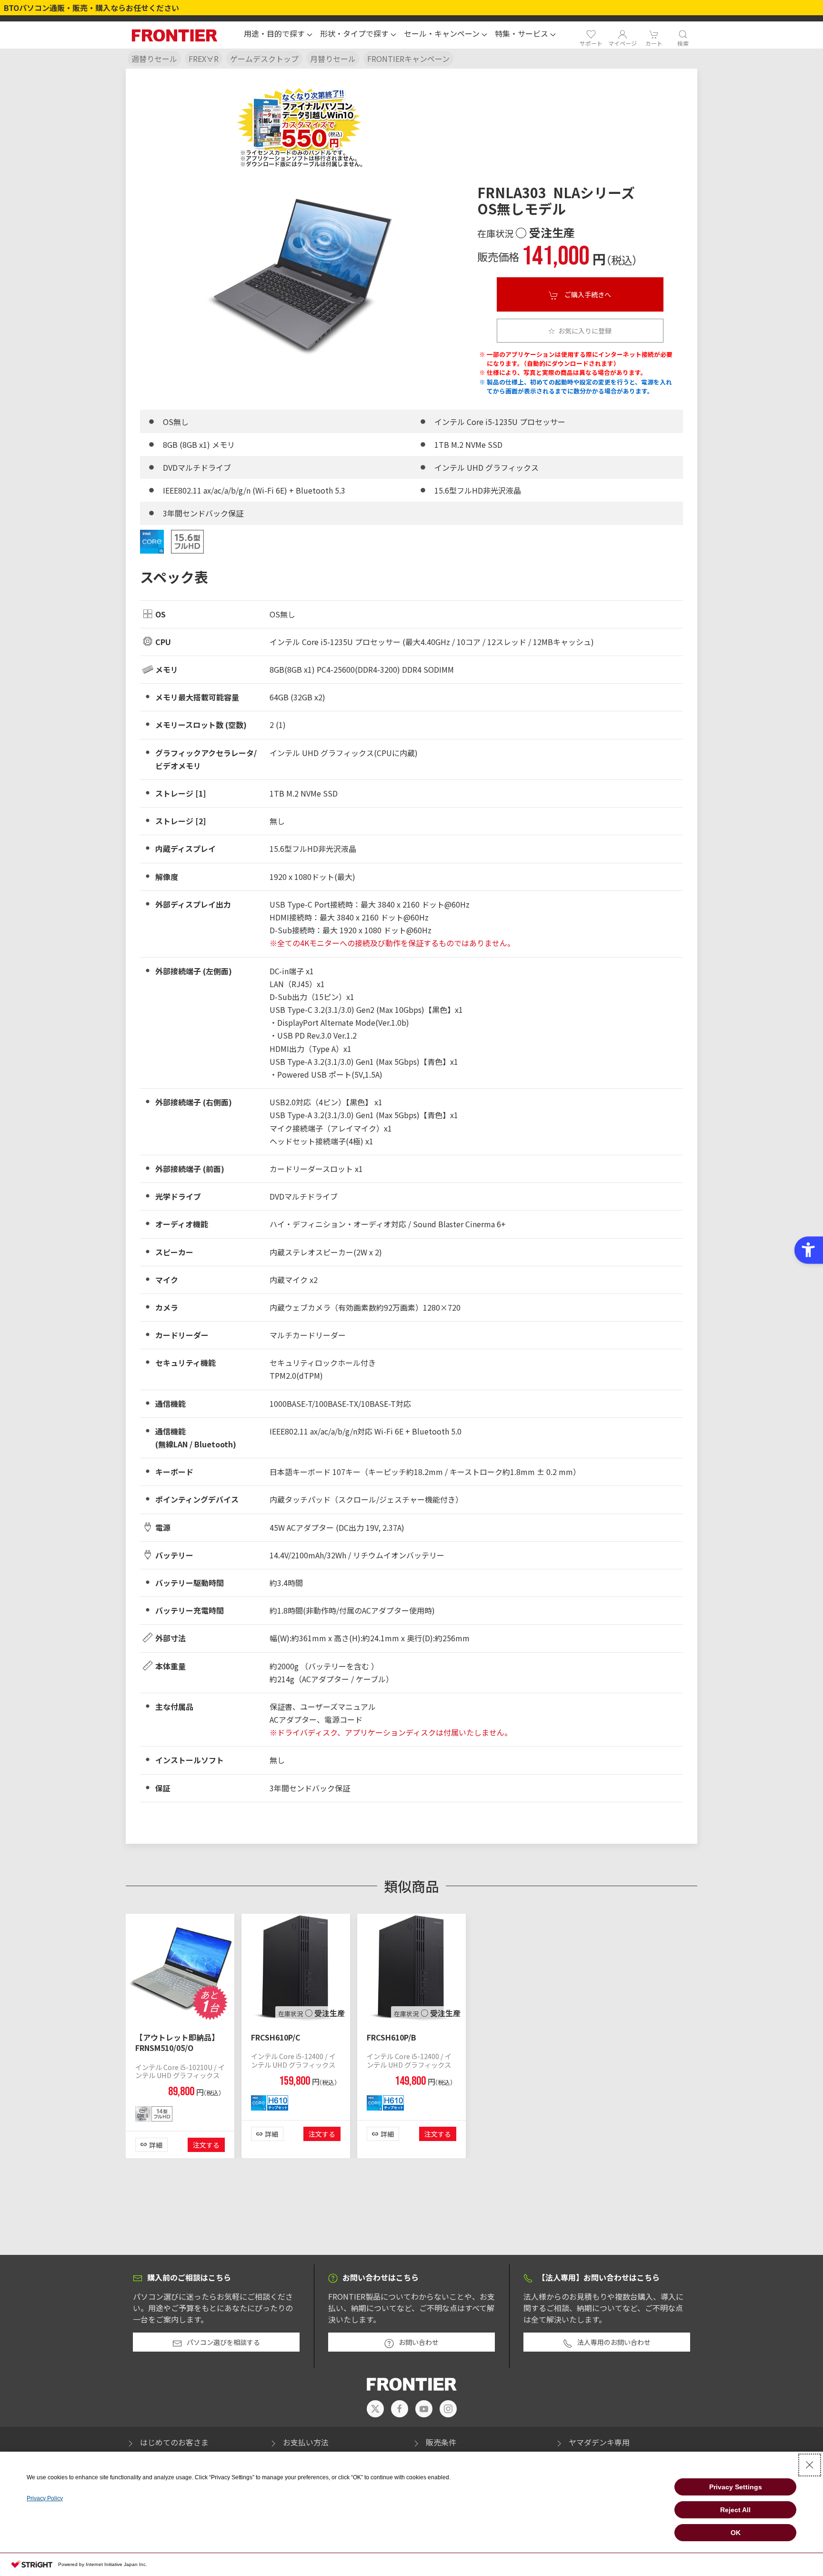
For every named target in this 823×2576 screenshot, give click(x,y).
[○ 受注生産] (296, 1967)
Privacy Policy (45, 2498)
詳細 (156, 2145)
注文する (206, 2145)
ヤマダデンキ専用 (599, 2442)
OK (736, 2533)
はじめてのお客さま (174, 2442)
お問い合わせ (419, 2342)
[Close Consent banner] (810, 2465)
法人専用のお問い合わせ (614, 2342)
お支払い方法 (306, 2442)
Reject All (735, 2510)
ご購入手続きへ (587, 294)
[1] (180, 1967)
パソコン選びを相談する (223, 2342)
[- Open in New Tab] (375, 2409)
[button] (278, 35)
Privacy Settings (736, 2487)
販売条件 (441, 2442)
